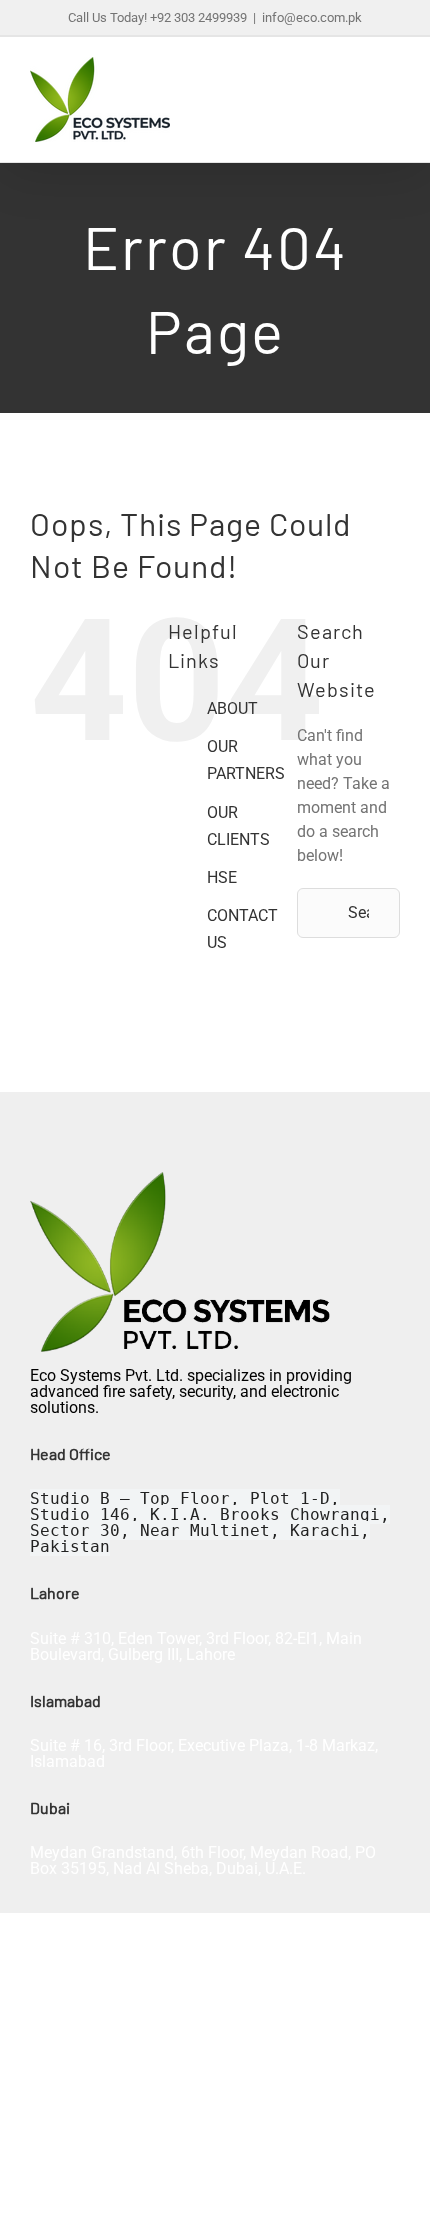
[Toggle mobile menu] (392, 92)
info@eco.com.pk (312, 17)
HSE (222, 877)
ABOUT (232, 708)
